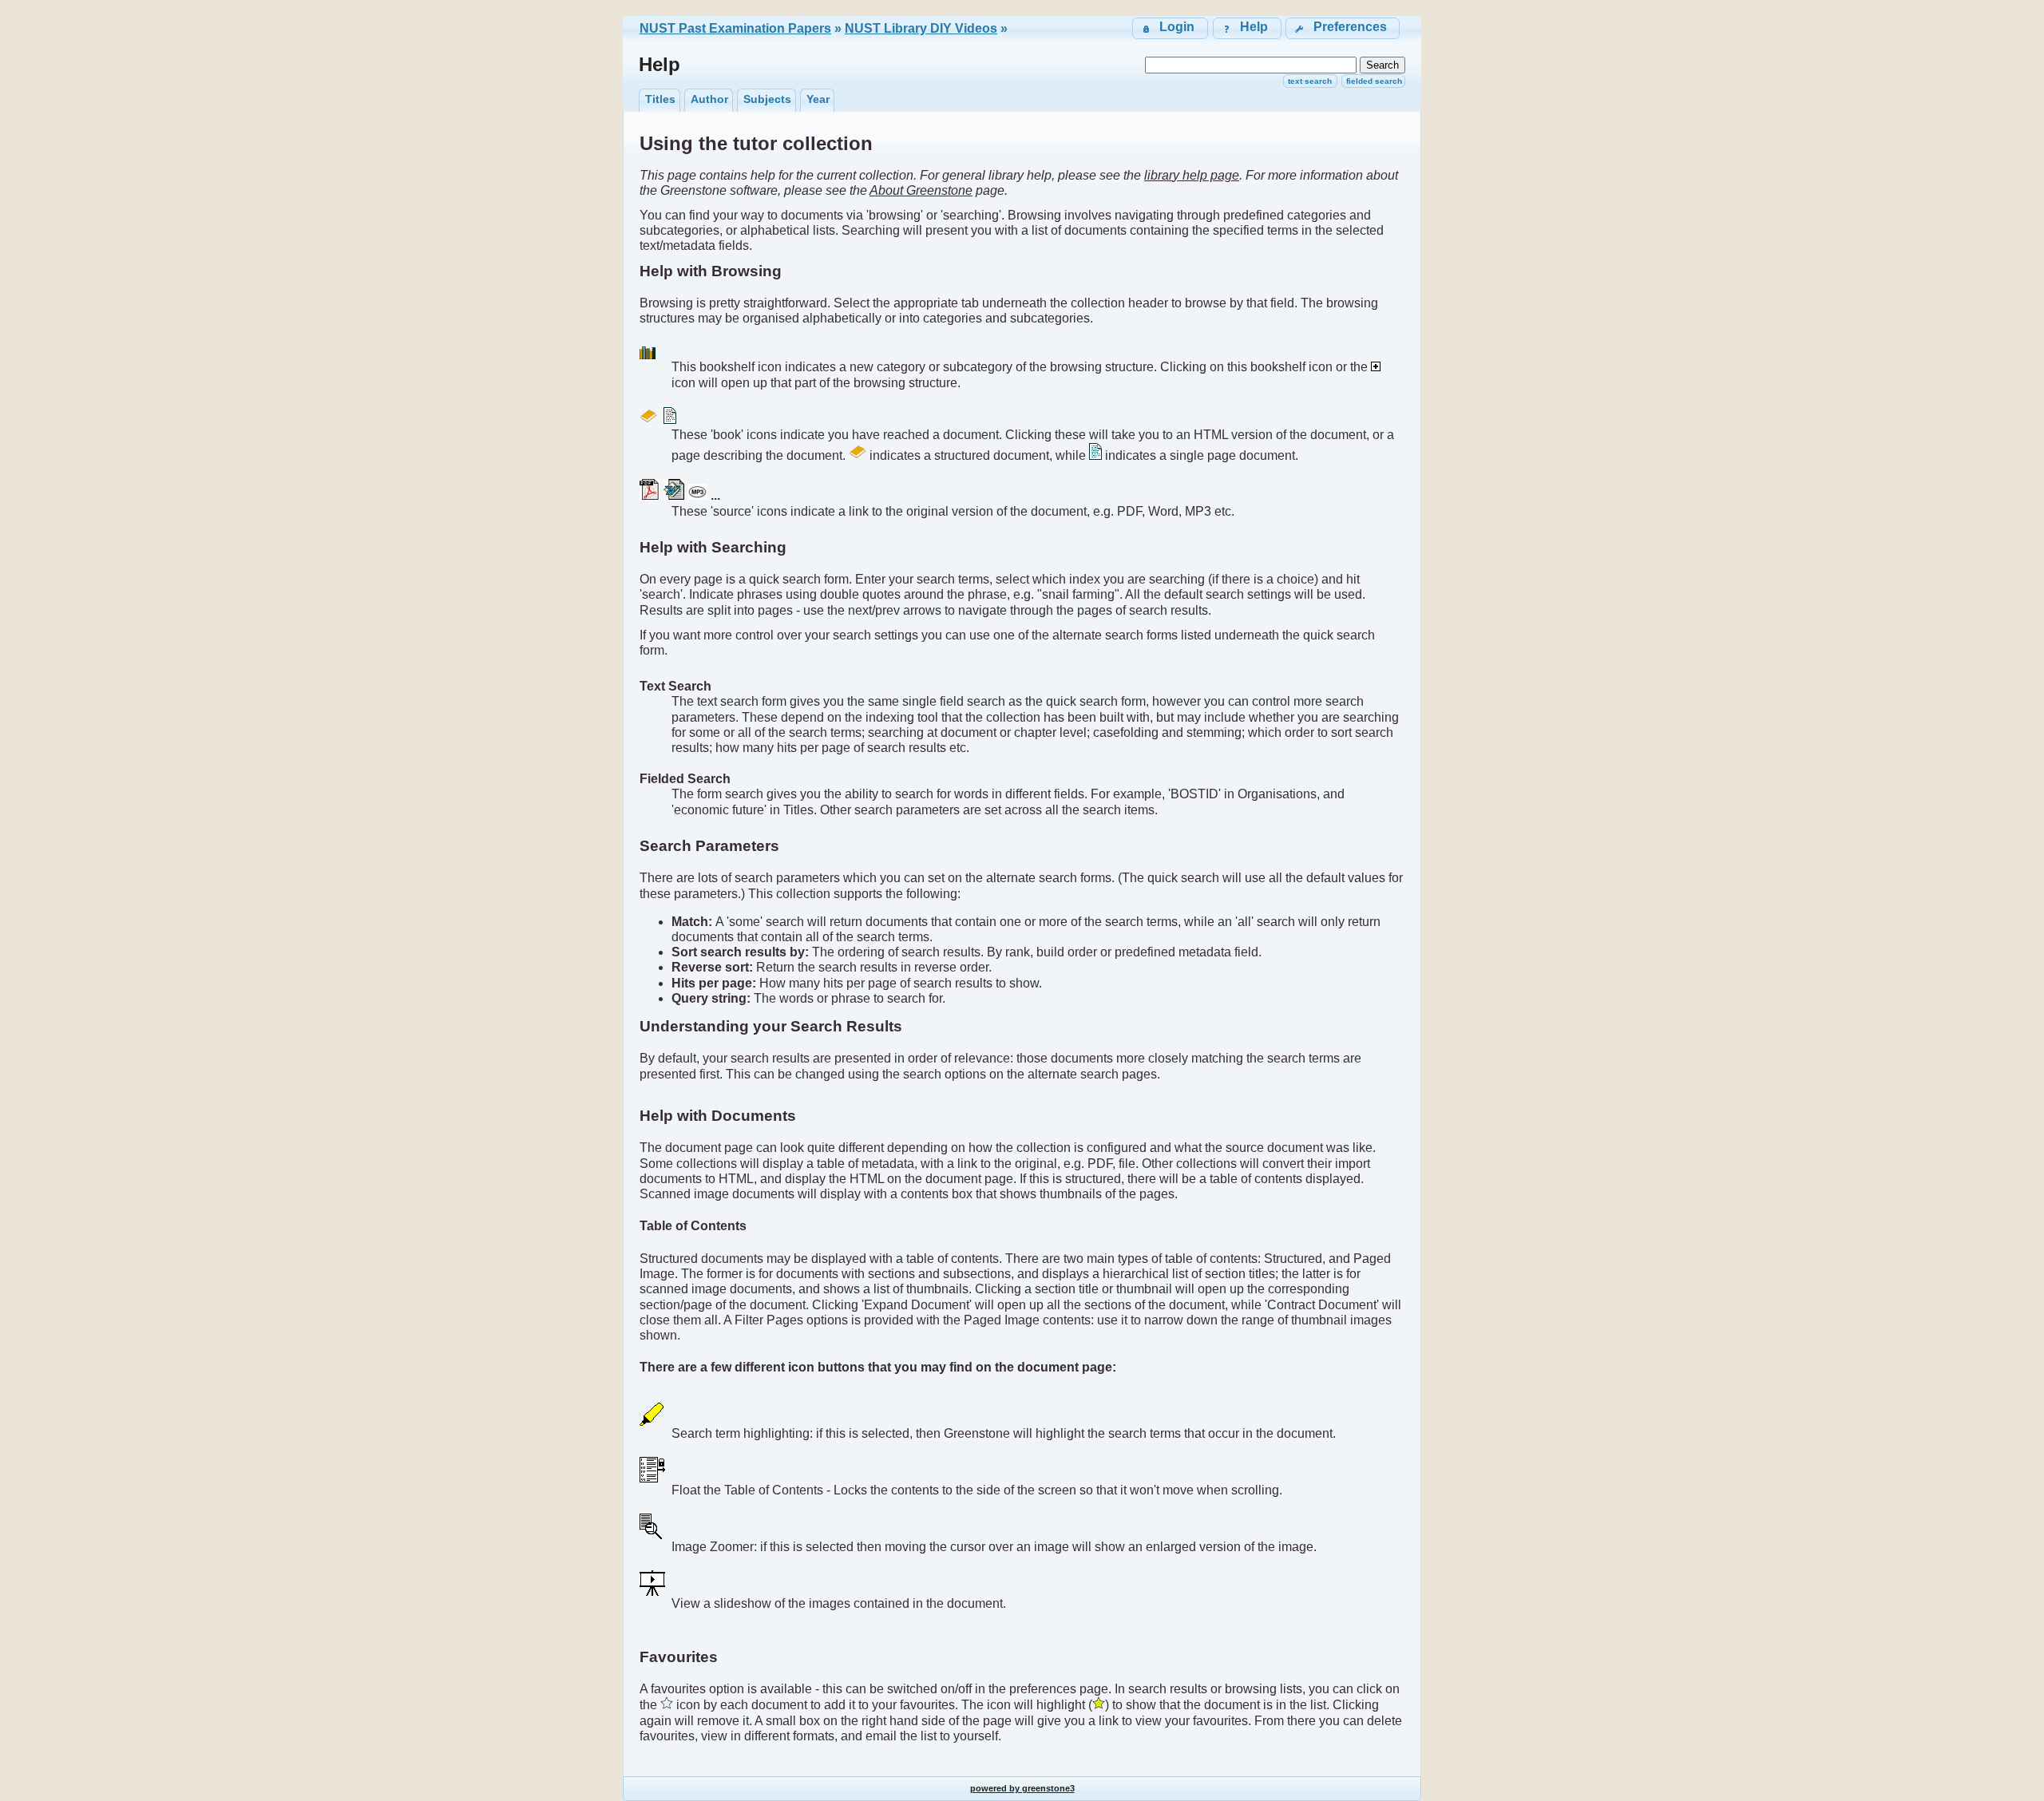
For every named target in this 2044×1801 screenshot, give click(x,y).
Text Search (1310, 81)
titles (660, 99)
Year (818, 99)
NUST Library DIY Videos (921, 28)
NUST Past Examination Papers (735, 28)
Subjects (767, 99)
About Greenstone (921, 190)
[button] (1343, 28)
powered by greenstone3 (1022, 1788)
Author (709, 99)
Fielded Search (1374, 81)
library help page (1192, 175)
